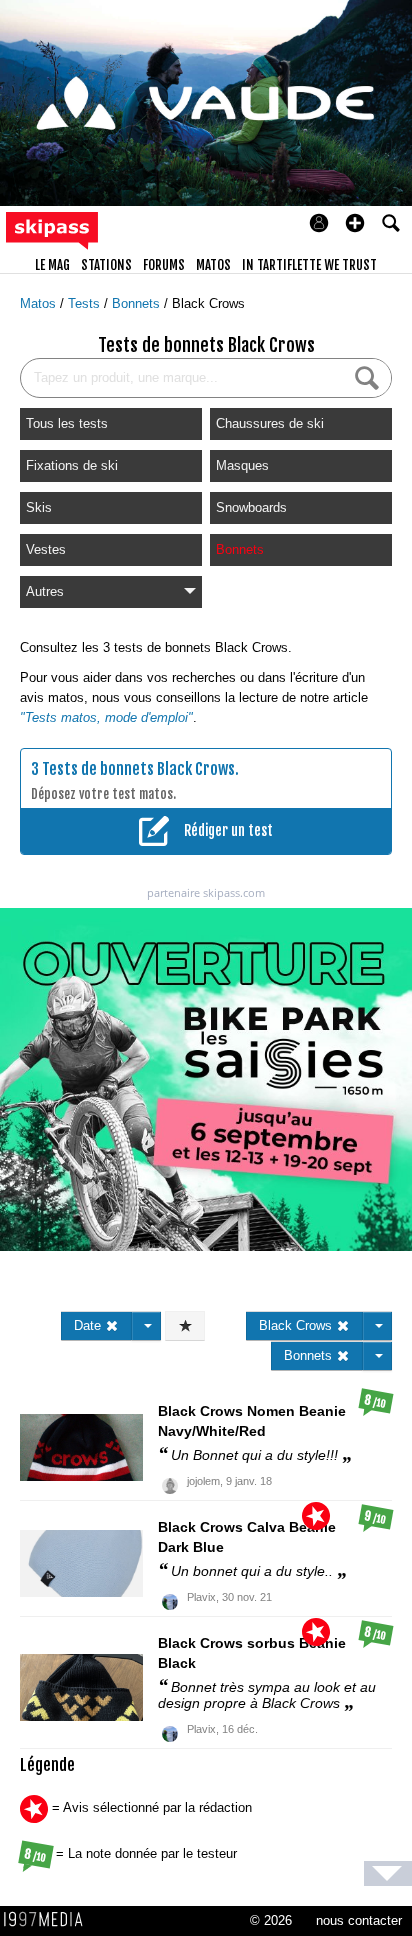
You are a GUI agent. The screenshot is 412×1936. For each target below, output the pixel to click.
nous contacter (359, 1920)
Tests (86, 303)
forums (164, 265)
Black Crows (208, 303)
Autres (45, 591)
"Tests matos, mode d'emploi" (106, 717)
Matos (40, 303)
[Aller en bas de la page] (388, 1873)
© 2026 (271, 1920)
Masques (242, 465)
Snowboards (251, 507)
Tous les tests (67, 423)
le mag (52, 265)
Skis (39, 507)
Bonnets (138, 303)
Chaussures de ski (270, 423)
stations (106, 265)
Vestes (46, 549)
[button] (355, 223)
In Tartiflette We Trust (309, 265)
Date (89, 1325)
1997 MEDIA (49, 1920)
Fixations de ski (72, 465)
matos (213, 265)
